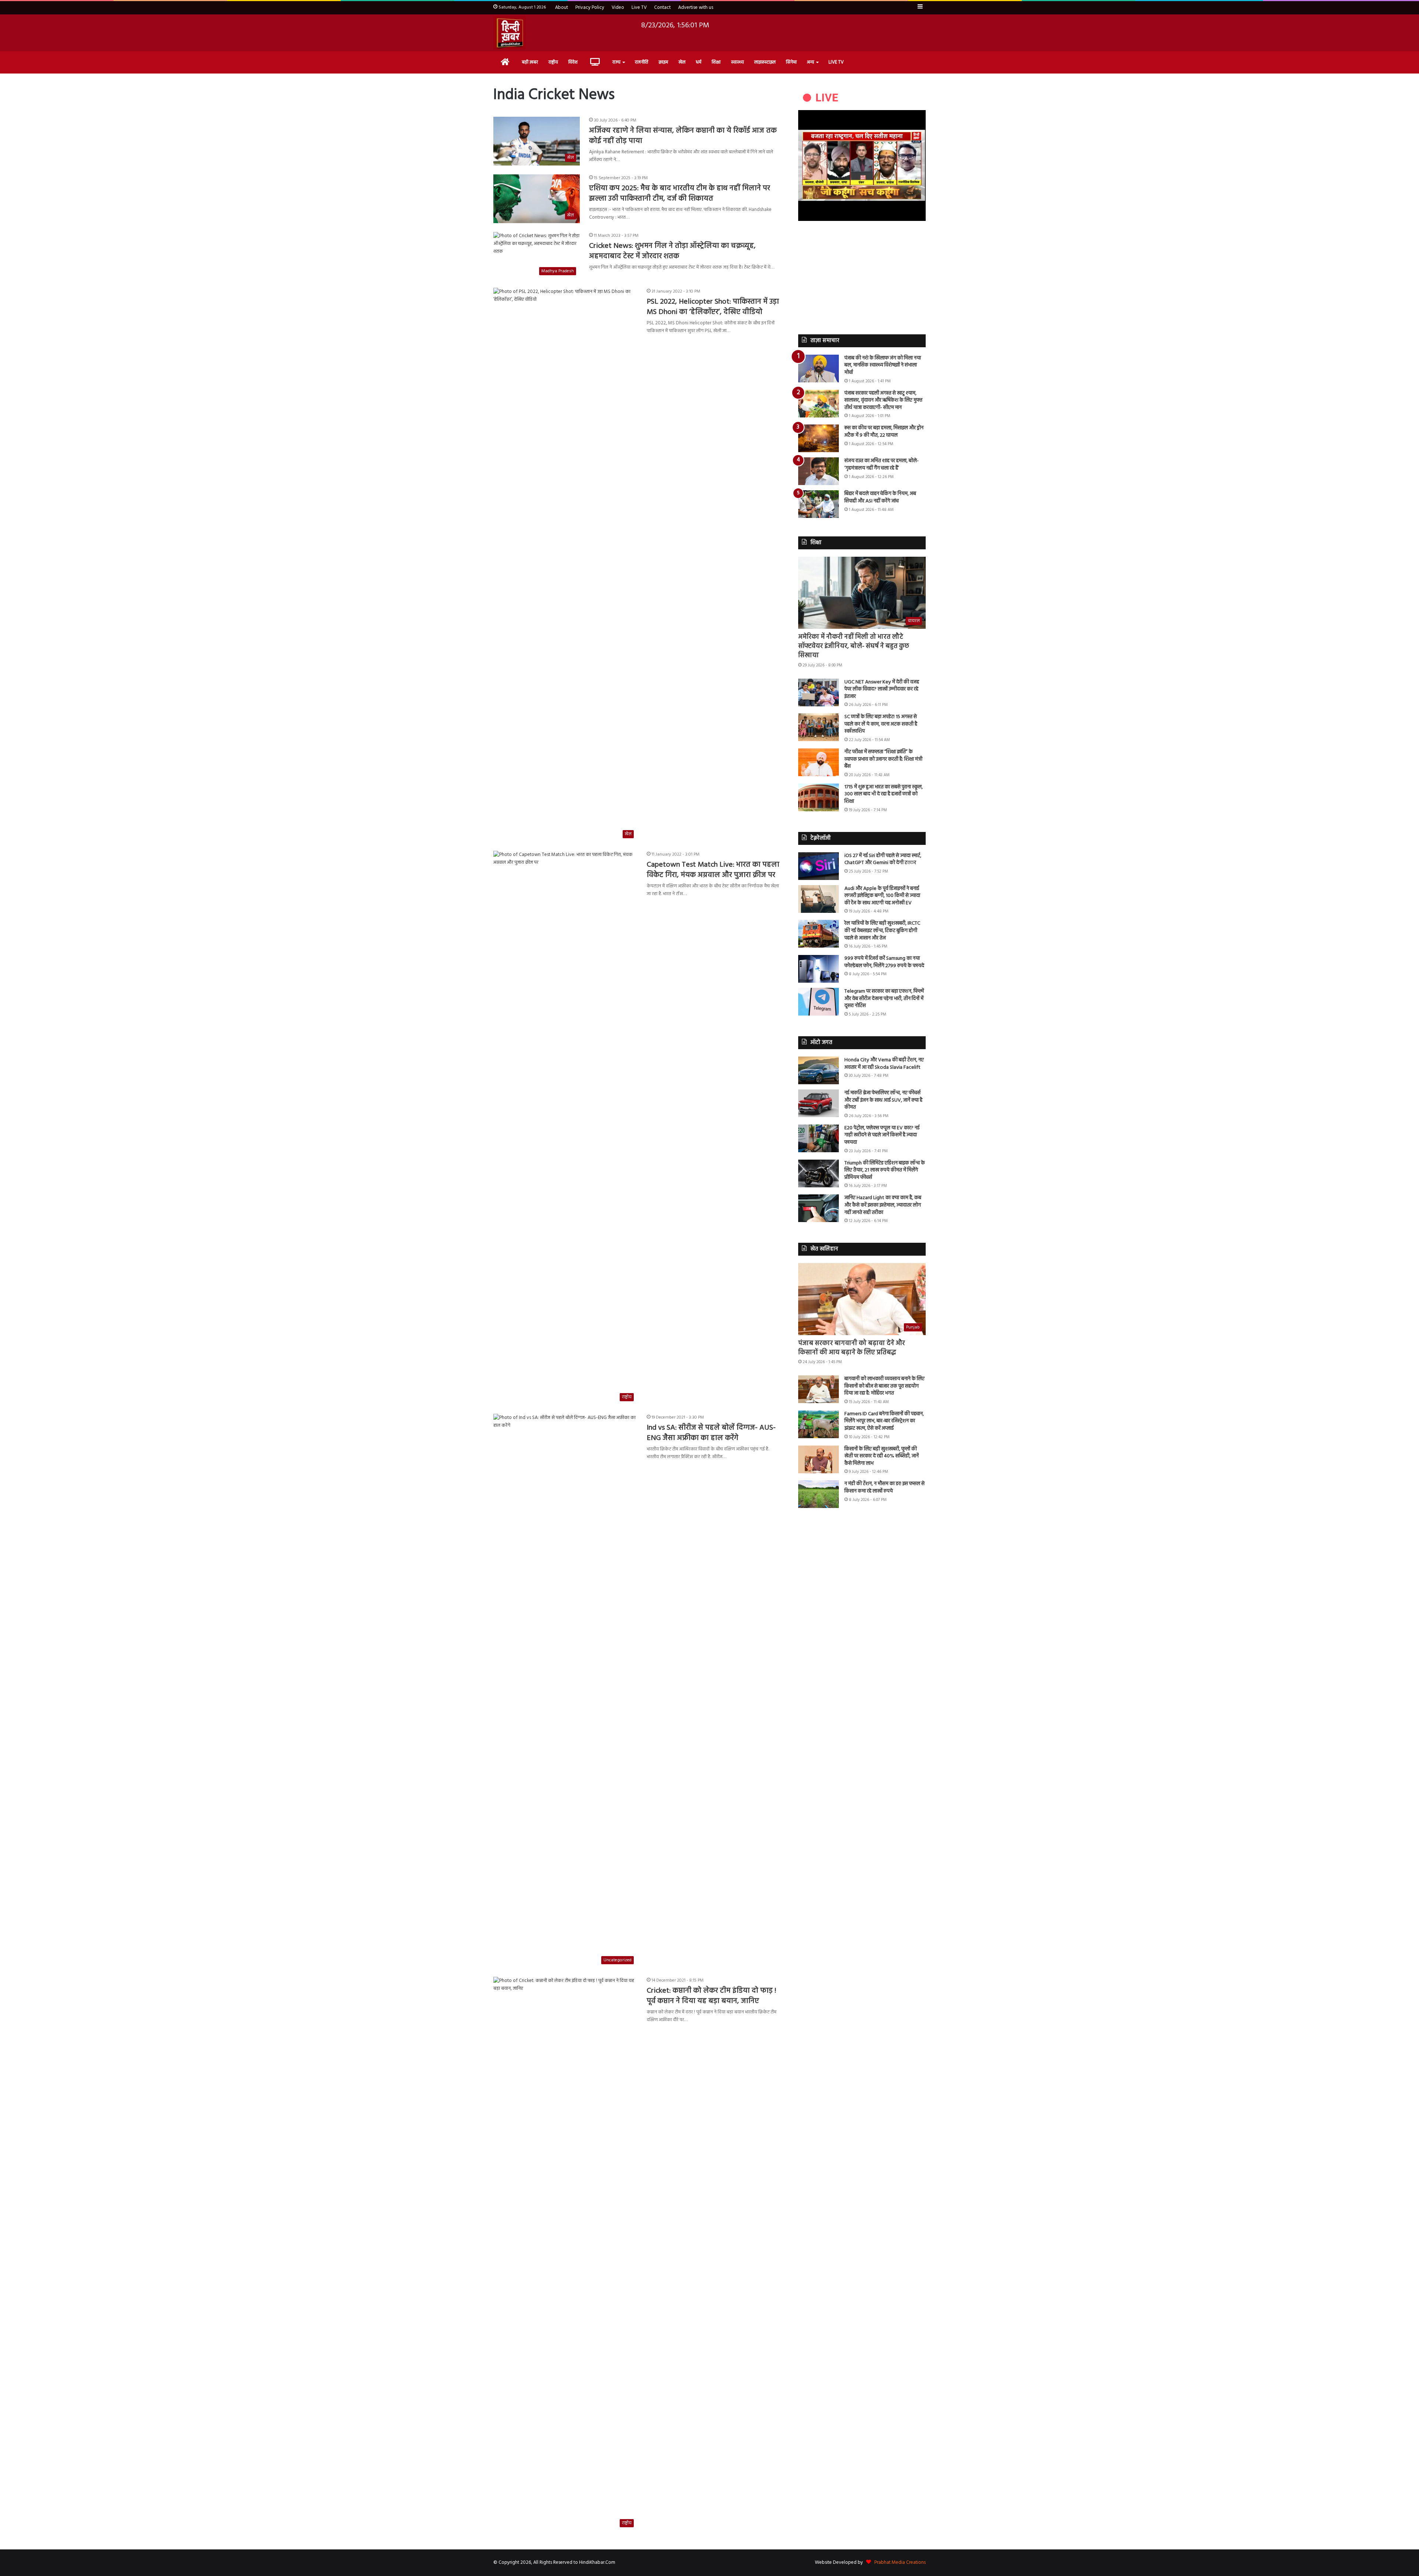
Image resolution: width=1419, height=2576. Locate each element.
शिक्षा (716, 62)
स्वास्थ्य (737, 62)
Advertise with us (696, 8)
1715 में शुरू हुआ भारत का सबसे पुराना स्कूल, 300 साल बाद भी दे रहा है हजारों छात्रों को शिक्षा (884, 794)
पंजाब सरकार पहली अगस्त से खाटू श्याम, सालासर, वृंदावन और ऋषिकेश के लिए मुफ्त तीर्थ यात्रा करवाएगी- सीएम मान (883, 400)
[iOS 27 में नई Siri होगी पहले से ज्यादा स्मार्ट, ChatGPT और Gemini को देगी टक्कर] (819, 866)
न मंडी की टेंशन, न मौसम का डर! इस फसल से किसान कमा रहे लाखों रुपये (884, 1487)
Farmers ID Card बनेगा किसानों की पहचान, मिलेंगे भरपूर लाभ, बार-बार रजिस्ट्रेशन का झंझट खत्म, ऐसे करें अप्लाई (884, 1421)
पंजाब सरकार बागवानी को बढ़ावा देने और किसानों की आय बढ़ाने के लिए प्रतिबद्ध (852, 1348)
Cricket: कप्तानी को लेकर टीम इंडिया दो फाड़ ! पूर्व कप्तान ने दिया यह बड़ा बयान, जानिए (711, 1996)
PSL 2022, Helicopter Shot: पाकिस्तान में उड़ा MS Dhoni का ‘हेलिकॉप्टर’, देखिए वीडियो (713, 307)
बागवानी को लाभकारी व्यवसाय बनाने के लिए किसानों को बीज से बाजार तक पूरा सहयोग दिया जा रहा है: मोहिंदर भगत (884, 1386)
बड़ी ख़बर (530, 62)
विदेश (573, 62)
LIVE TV (836, 62)
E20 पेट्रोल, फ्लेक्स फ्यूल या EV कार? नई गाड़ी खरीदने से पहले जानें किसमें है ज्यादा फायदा (882, 1135)
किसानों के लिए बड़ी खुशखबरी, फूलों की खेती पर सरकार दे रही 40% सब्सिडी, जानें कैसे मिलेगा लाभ (882, 1456)
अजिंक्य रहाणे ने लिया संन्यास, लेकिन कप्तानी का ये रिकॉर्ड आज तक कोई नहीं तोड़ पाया (683, 136)
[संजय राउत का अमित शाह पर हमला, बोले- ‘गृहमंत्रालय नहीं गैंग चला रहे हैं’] (819, 471)
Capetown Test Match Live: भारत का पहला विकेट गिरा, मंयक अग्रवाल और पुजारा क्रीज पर (713, 870)
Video (618, 8)
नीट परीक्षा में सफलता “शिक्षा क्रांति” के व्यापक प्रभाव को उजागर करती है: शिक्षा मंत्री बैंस (883, 759)
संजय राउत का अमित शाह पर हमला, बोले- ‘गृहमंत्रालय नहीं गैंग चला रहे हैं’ (882, 465)
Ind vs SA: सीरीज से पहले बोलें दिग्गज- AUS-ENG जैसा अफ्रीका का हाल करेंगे (711, 1433)
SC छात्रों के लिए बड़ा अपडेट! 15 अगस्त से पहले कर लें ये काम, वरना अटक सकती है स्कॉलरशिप (881, 724)
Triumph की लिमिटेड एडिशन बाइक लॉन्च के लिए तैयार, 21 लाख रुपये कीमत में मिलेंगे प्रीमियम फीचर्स (885, 1170)
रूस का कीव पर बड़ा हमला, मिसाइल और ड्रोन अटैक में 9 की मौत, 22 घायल (884, 432)
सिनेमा (791, 62)
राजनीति (642, 62)
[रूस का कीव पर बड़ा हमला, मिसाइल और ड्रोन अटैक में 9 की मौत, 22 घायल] (819, 438)
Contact (662, 8)
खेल (682, 62)
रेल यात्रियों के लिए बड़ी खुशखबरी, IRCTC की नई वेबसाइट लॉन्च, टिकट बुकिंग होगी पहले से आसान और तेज (882, 931)
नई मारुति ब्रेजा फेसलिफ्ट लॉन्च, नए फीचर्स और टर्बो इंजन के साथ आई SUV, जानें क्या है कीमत (883, 1100)
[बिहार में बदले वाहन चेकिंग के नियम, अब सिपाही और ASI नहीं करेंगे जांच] (819, 504)
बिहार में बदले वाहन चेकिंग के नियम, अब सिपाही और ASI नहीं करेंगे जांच (880, 497)
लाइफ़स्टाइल (765, 62)
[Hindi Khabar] (510, 33)
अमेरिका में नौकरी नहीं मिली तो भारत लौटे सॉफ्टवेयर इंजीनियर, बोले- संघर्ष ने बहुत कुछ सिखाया (854, 646)
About (562, 8)
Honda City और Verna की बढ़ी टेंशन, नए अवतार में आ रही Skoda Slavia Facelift (884, 1064)
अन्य (811, 62)
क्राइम (663, 62)
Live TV (639, 8)
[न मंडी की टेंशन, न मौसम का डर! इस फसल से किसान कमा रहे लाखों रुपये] (819, 1494)
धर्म (699, 62)
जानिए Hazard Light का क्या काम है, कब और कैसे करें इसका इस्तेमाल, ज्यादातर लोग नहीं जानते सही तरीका (883, 1205)
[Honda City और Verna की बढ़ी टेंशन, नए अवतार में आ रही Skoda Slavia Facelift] (819, 1070)
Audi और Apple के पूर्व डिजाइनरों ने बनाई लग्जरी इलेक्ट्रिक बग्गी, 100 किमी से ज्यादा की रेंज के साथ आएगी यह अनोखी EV (882, 896)
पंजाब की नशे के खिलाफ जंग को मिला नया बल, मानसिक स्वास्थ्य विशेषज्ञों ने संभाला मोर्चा (883, 365)
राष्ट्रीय (553, 62)
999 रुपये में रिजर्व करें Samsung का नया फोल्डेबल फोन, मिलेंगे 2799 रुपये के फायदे (884, 962)
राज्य (616, 62)
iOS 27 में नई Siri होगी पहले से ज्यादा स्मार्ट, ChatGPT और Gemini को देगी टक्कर (883, 859)
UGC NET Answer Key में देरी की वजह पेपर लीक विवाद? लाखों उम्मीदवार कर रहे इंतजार (882, 689)
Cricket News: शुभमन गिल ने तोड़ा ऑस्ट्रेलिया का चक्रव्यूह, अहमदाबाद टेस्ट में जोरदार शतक (672, 251)
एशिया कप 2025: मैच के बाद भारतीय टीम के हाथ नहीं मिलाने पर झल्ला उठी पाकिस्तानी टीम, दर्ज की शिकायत (680, 194)
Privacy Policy (590, 8)
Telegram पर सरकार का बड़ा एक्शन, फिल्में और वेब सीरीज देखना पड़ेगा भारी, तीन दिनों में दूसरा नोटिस (884, 999)
